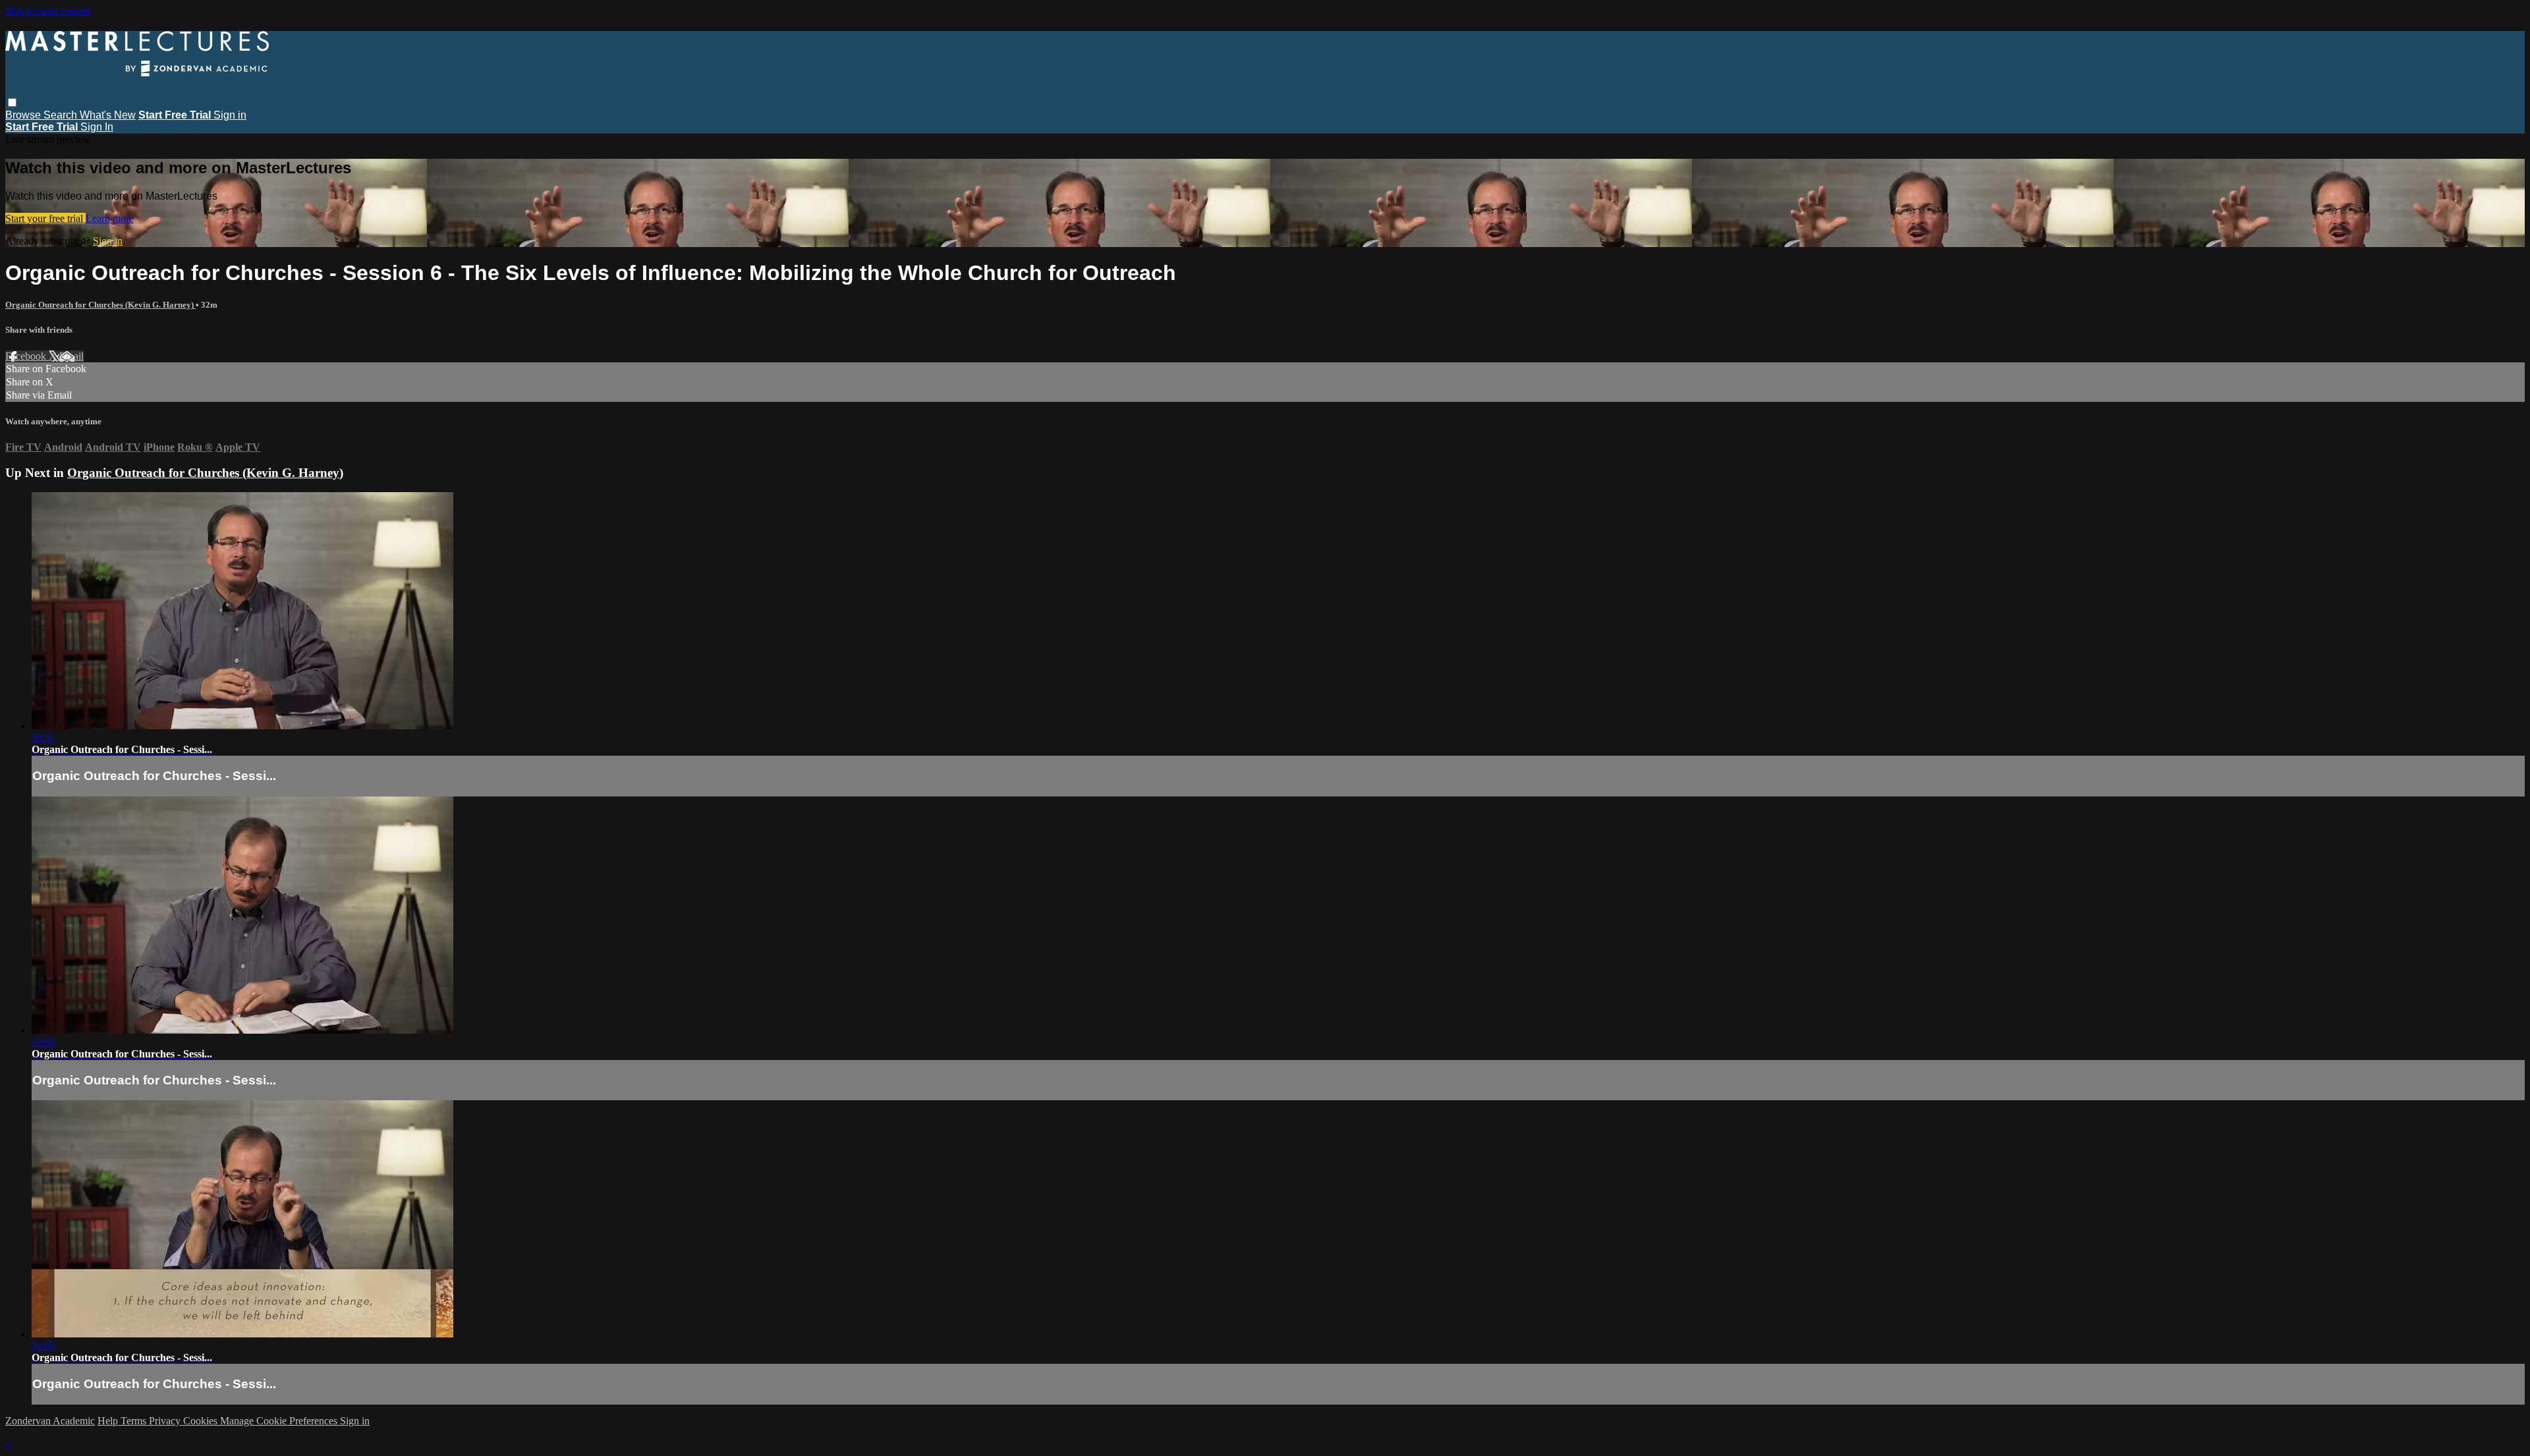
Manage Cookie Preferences (280, 1421)
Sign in (230, 115)
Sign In (97, 127)
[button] (12, 102)
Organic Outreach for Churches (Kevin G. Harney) (100, 305)
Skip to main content (48, 11)
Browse (24, 115)
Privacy (166, 1421)
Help (109, 1421)
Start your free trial (45, 218)
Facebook (27, 356)
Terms (135, 1421)
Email (71, 356)
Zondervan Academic (50, 1421)
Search (62, 115)
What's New (108, 115)
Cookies (202, 1421)
